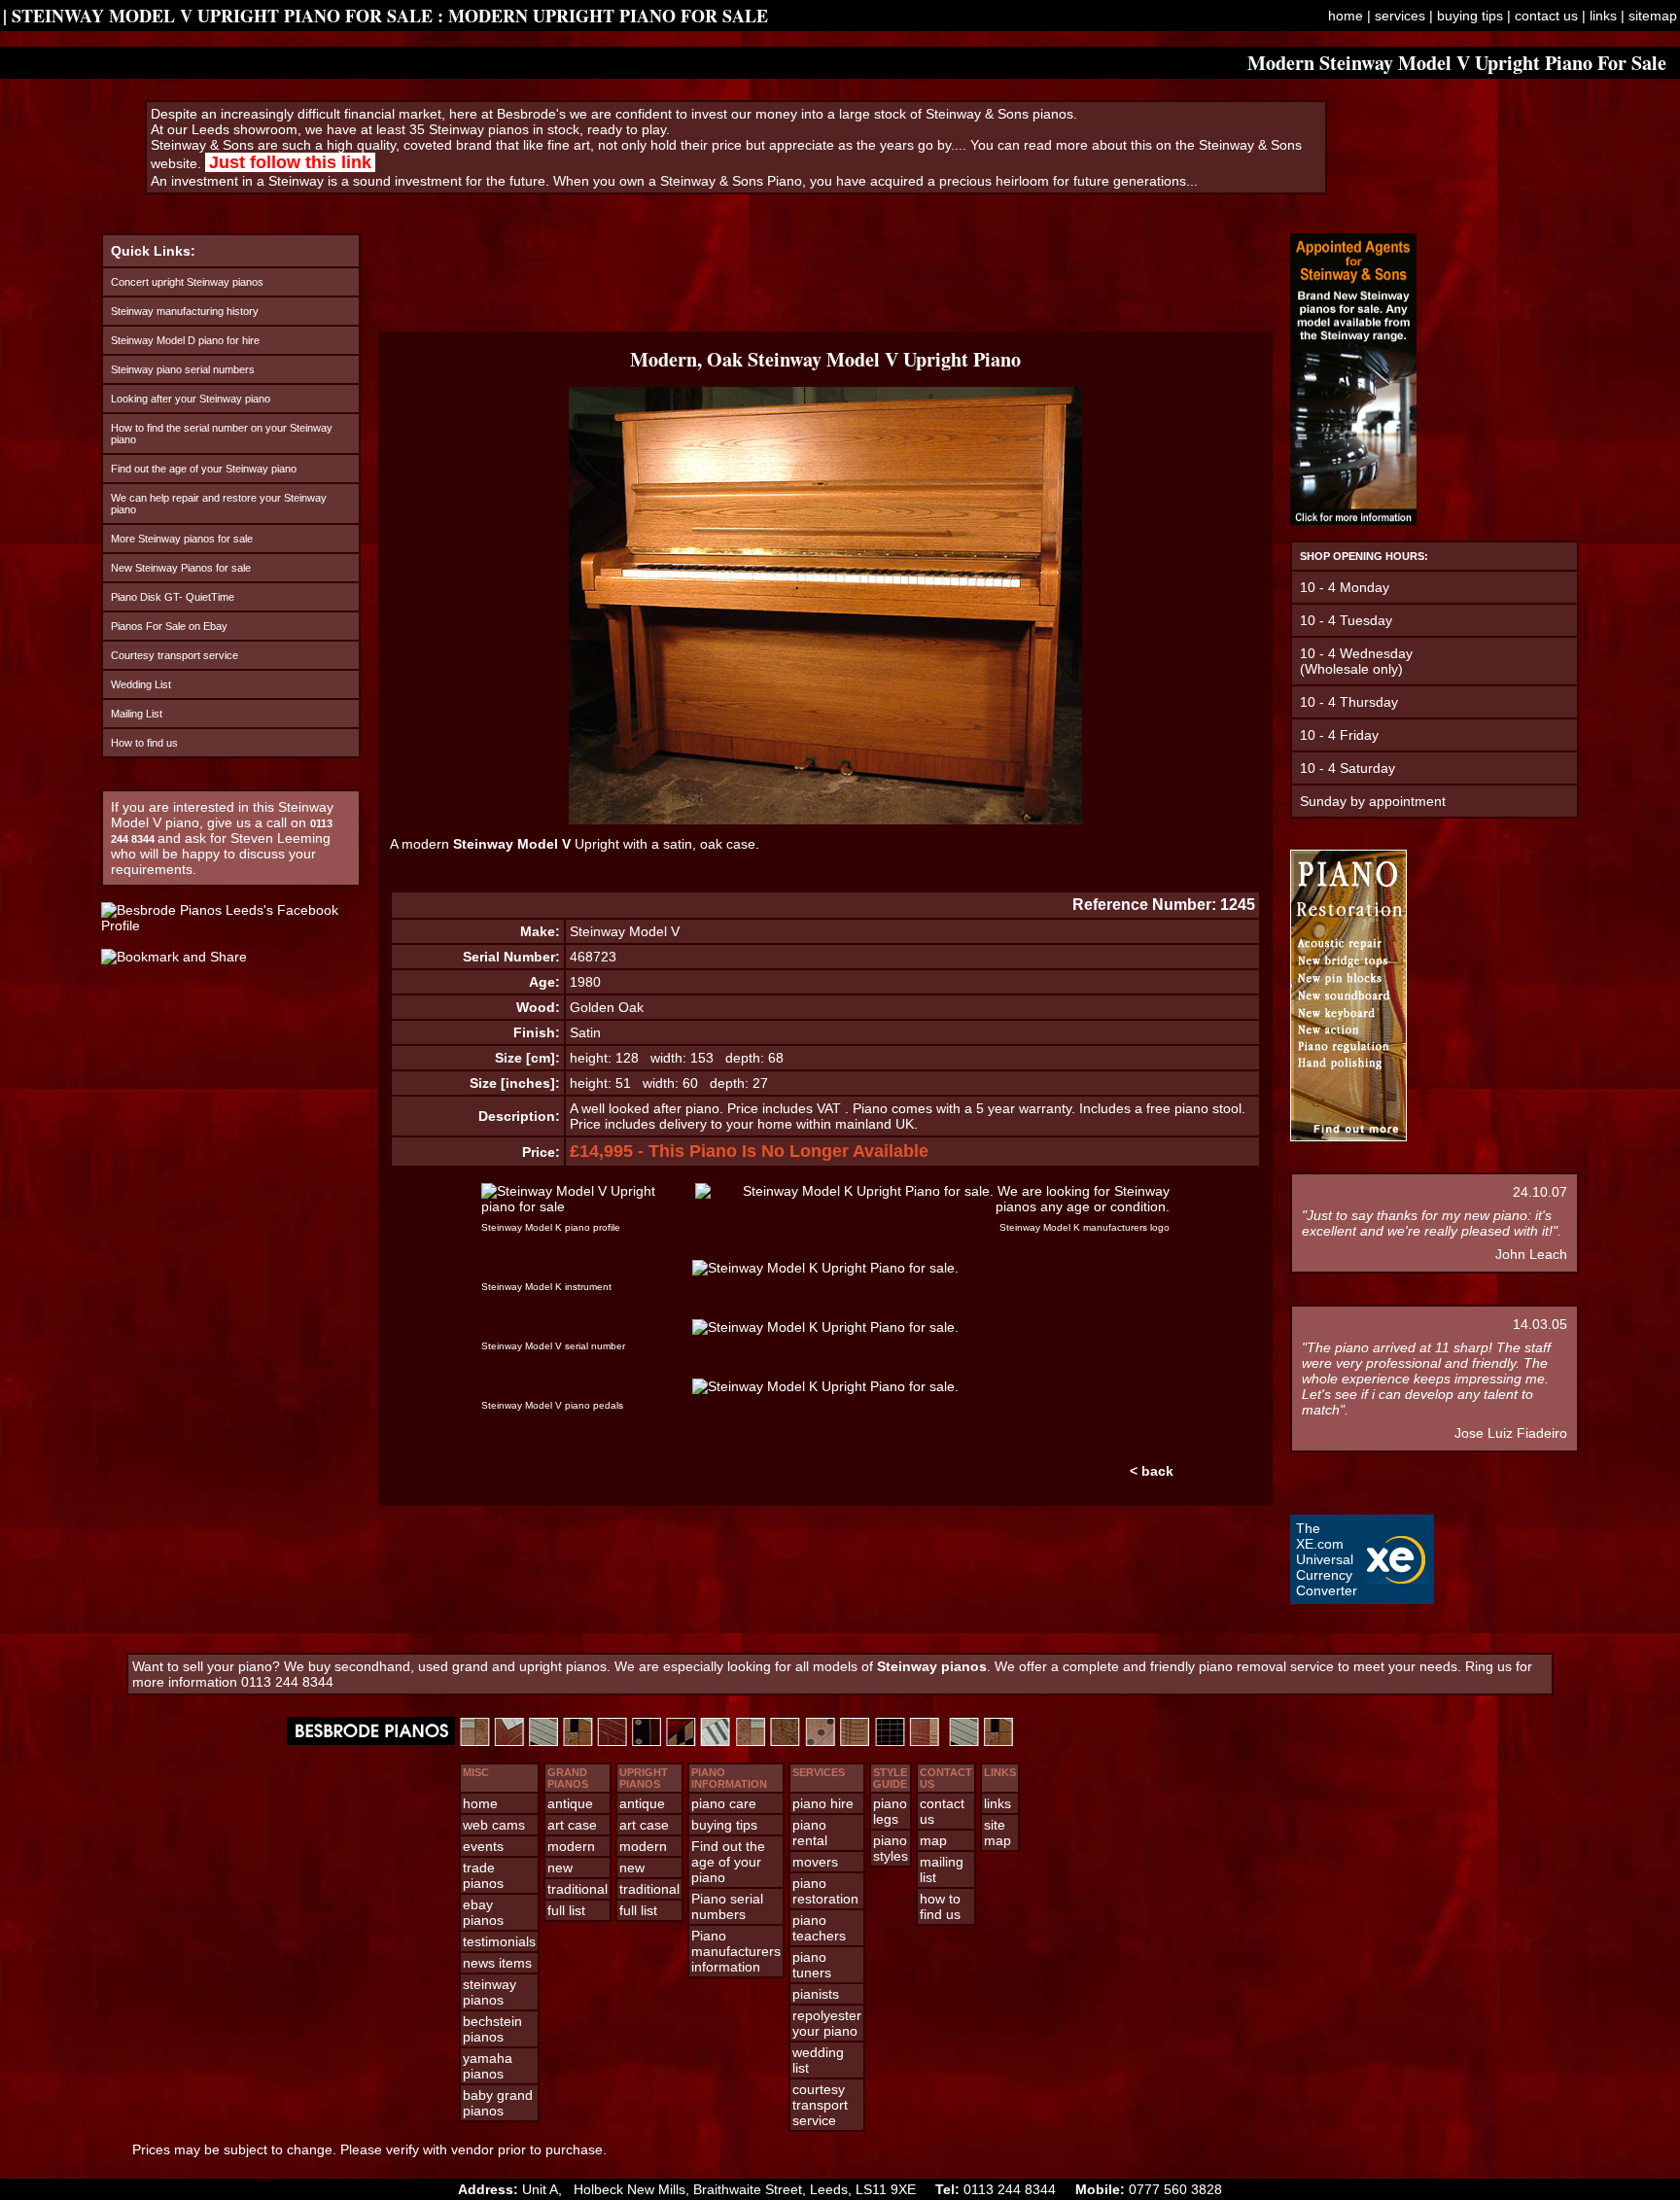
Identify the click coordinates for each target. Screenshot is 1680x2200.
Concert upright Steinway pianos (187, 282)
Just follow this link (290, 162)
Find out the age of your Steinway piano (204, 469)
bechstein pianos (492, 2029)
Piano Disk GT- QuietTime (173, 597)
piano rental (810, 1833)
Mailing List (137, 714)
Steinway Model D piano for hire (185, 340)
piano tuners (812, 1965)
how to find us (940, 1906)
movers (815, 1862)
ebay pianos (483, 1912)
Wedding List (141, 684)
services (1400, 16)
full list (566, 1910)
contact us (1546, 16)
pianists (816, 1994)
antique (570, 1803)
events (483, 1846)
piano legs (890, 1811)
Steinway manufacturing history (185, 311)
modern (571, 1846)
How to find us (144, 743)
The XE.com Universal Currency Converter (1327, 1559)
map (933, 1840)
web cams (494, 1825)
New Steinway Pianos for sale (181, 568)
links (1603, 16)
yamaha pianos (488, 2066)
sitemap (1653, 16)
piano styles (891, 1848)
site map (997, 1833)
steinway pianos (490, 1992)
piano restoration (825, 1891)
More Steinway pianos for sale (182, 539)
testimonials (499, 1941)
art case (572, 1825)
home (1346, 16)
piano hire (823, 1803)
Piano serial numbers (727, 1906)
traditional (577, 1889)
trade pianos (483, 1875)
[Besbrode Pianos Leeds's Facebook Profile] (231, 925)
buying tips (1470, 16)
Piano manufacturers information (736, 1951)
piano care (724, 1803)
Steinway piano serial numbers (183, 369)
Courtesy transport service (175, 655)
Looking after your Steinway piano (191, 399)
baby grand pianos (498, 2103)
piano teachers (819, 1928)
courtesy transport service (820, 2105)
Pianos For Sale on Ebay (169, 626)
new (560, 1868)
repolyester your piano (827, 2023)
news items (497, 1963)
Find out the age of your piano (728, 1862)
